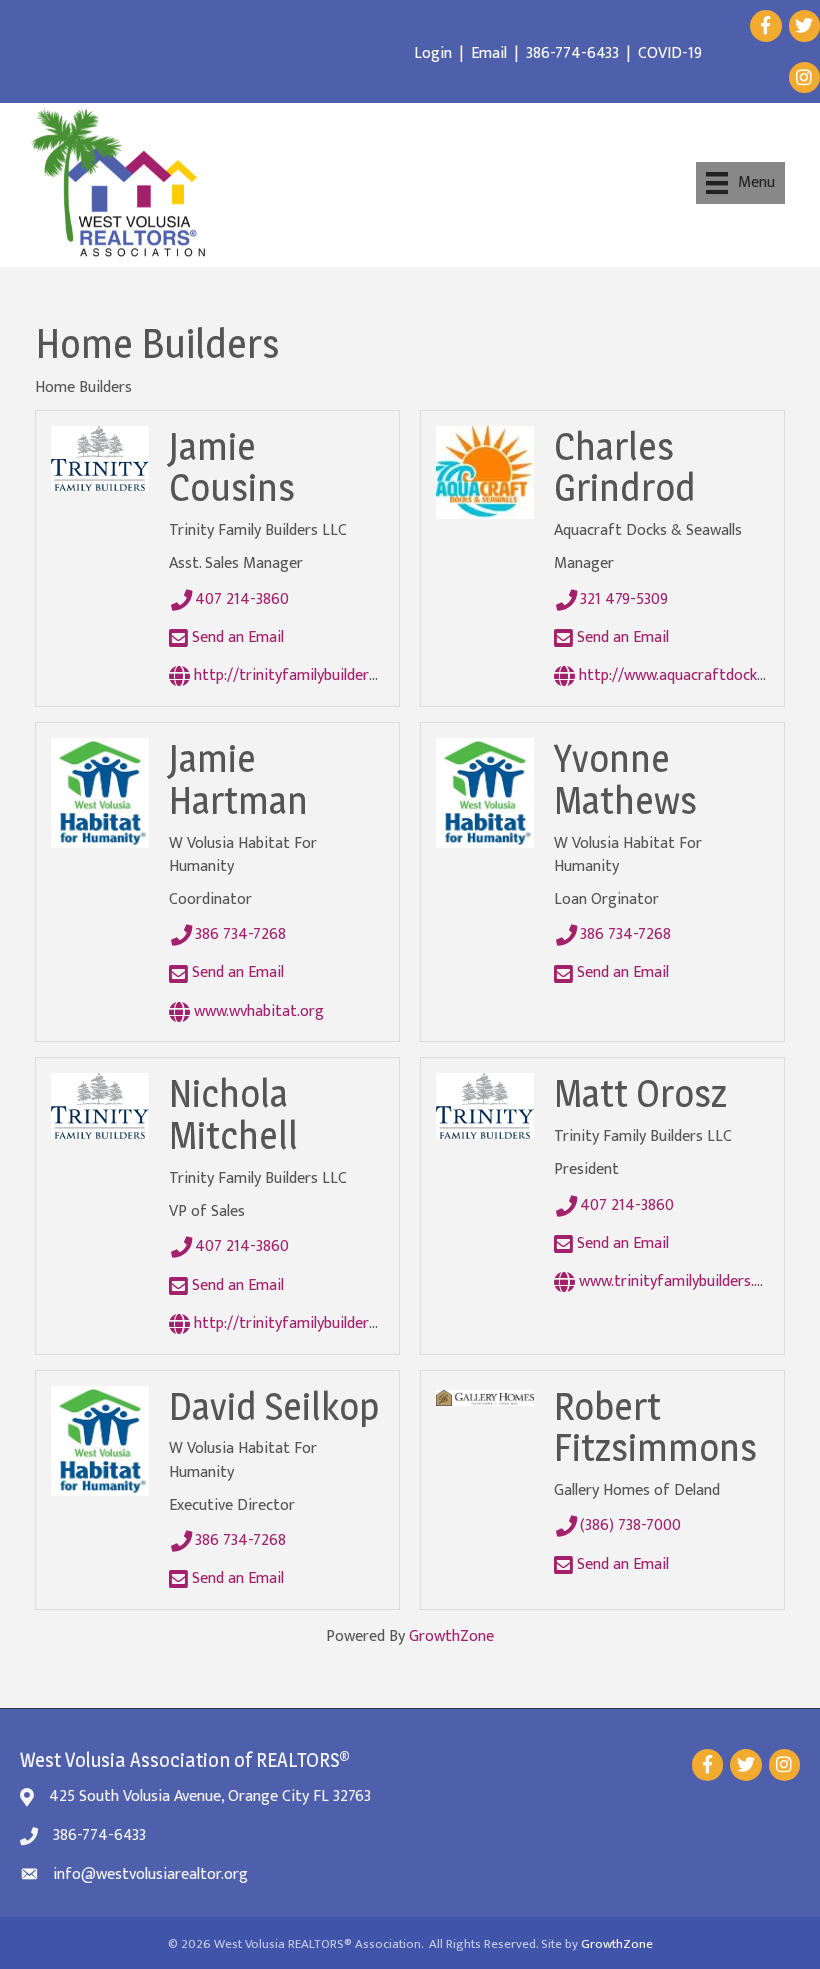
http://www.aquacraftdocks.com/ (688, 675)
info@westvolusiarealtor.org (150, 1874)
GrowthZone (451, 1636)
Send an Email (236, 637)
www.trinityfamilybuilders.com (679, 1281)
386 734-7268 (240, 934)
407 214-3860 (242, 599)
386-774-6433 (572, 53)
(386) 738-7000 (630, 1525)
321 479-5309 (624, 599)
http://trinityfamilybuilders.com (299, 675)
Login (433, 53)
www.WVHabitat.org (257, 1011)
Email (489, 53)
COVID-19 (670, 53)
